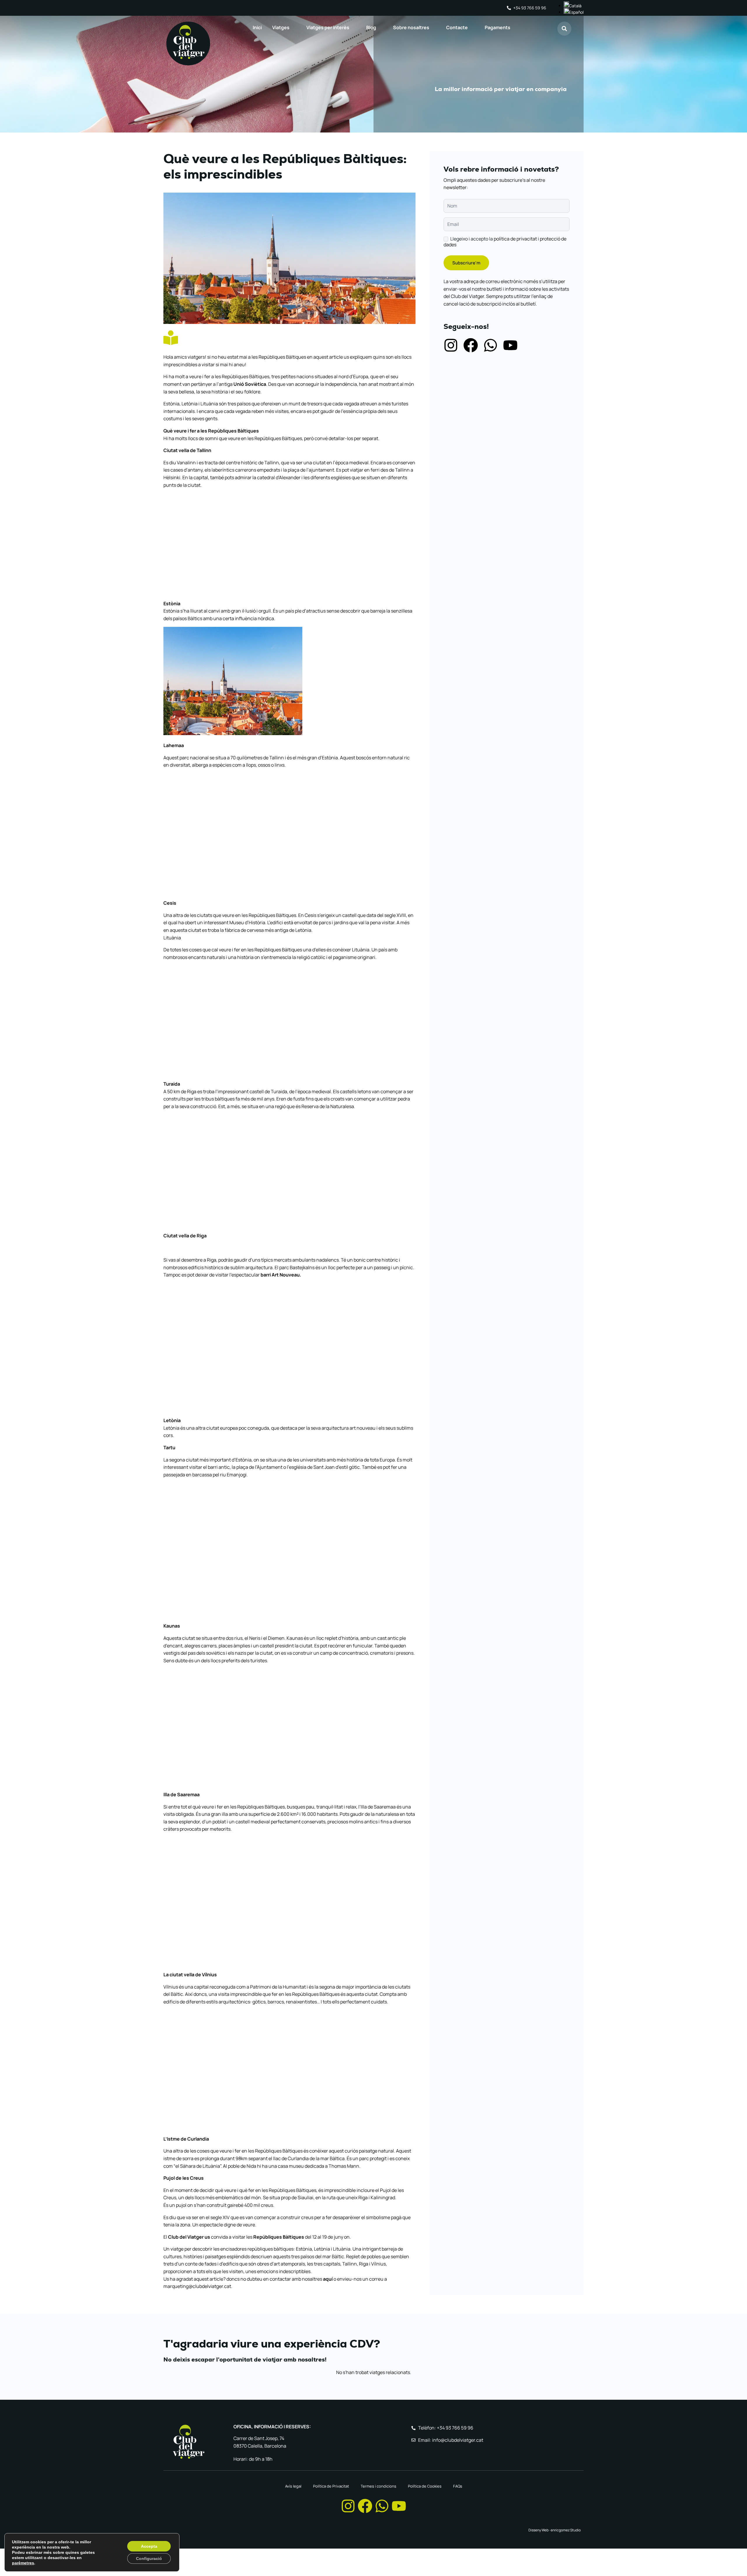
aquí (328, 2279)
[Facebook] (471, 345)
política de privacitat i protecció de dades (505, 242)
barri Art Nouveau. (281, 1275)
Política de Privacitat (331, 2486)
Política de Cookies (425, 2486)
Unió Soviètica (250, 384)
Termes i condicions (378, 2486)
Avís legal (293, 2486)
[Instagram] (451, 345)
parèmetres (23, 2563)
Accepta (149, 2546)
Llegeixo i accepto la (505, 242)
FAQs (458, 2486)
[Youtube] (510, 345)
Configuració (149, 2558)
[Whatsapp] (491, 345)
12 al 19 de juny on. (331, 2237)
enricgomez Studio (566, 2530)
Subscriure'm (466, 263)
